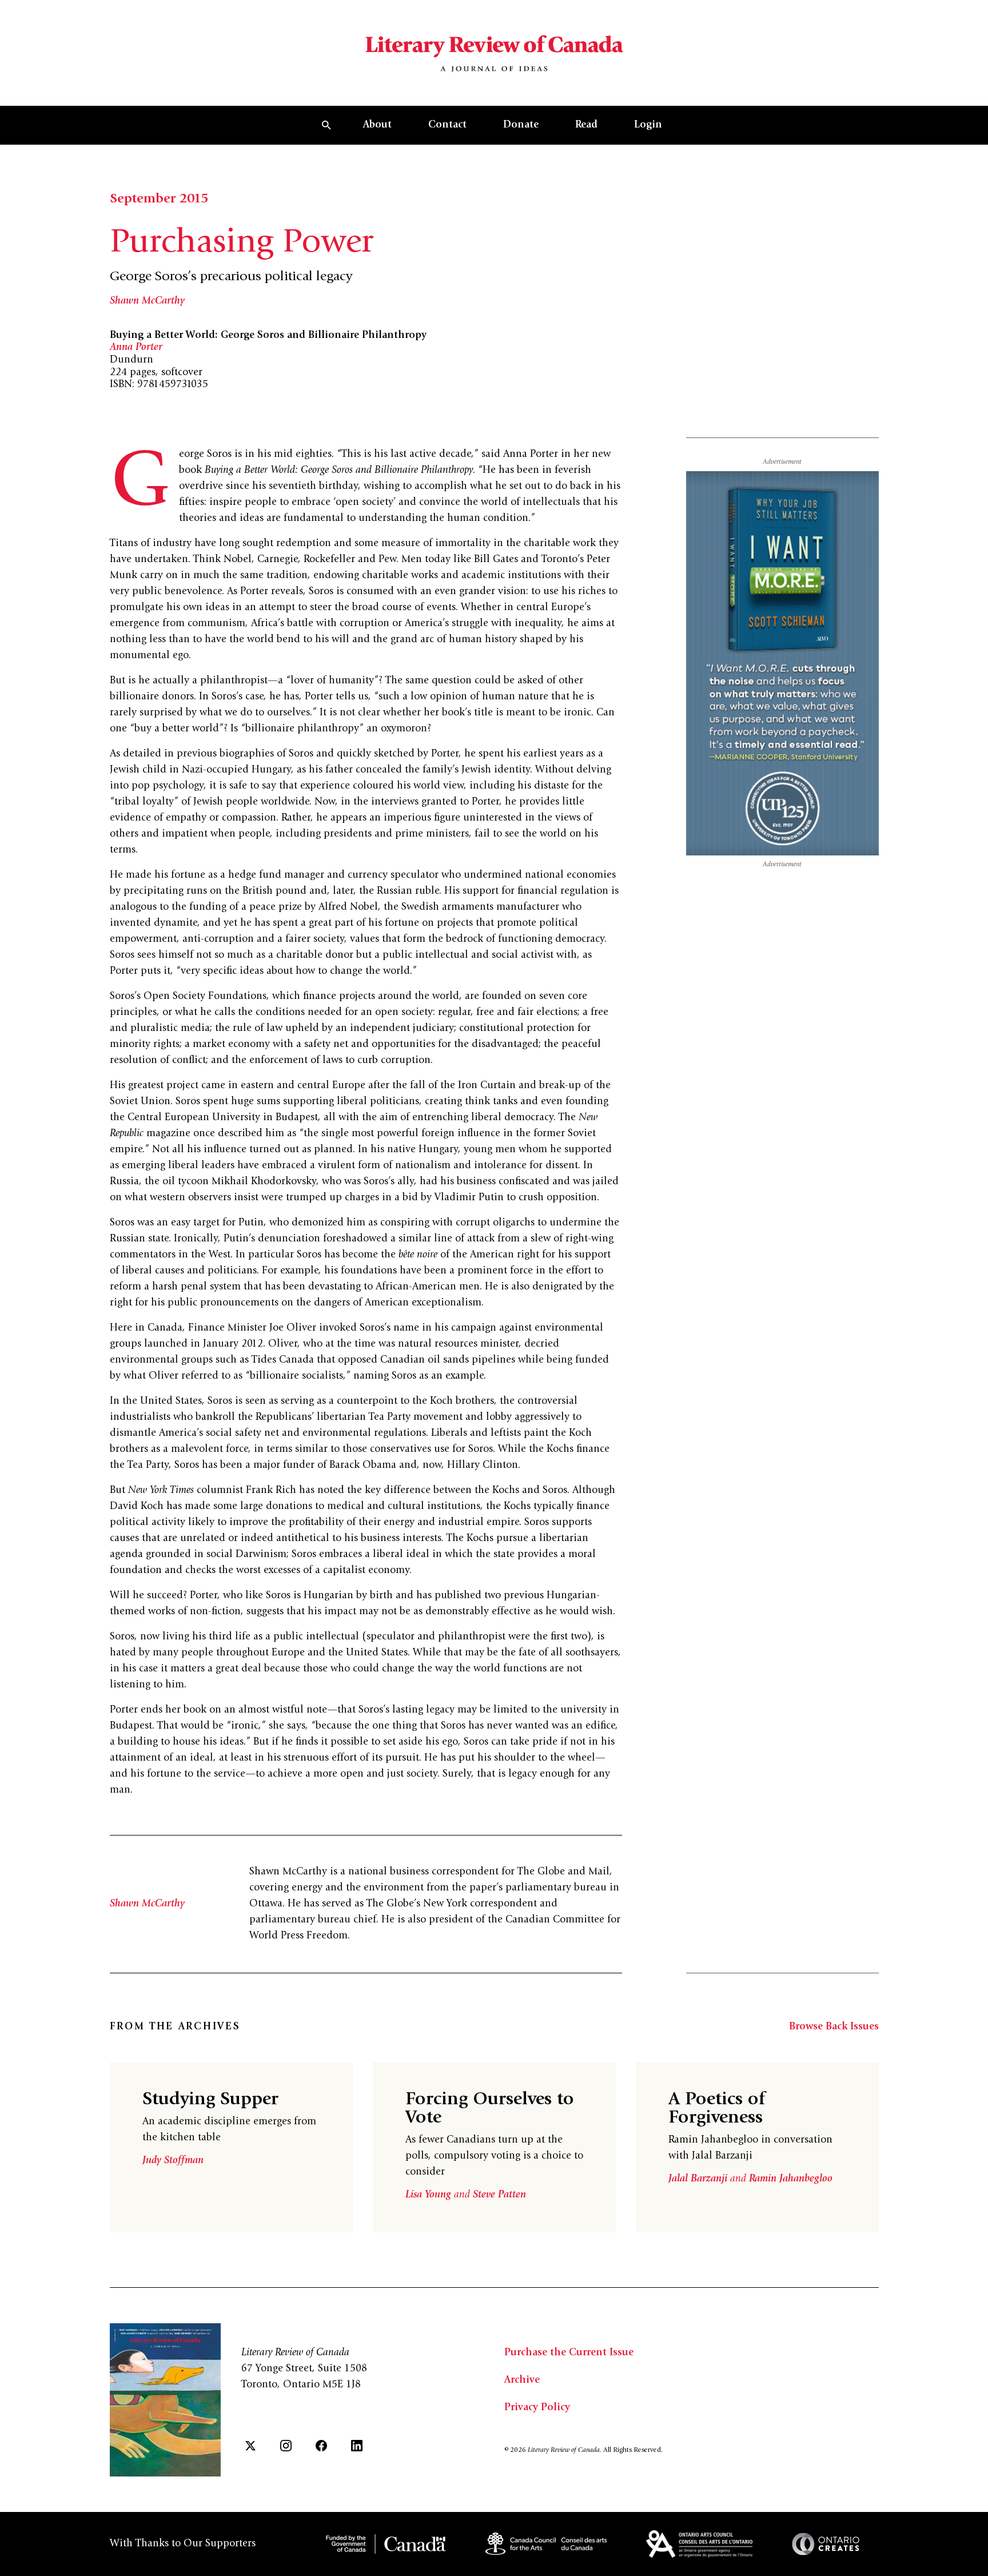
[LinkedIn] (357, 2446)
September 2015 (159, 200)
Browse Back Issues (834, 2027)
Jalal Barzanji (699, 2179)
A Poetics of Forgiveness (717, 2109)
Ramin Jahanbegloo (791, 2179)
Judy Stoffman (173, 2161)
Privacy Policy (537, 2408)
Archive (522, 2380)
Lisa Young (430, 2195)
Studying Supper (210, 2100)
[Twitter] (250, 2446)
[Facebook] (321, 2446)
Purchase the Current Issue (569, 2353)
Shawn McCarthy (147, 301)
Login (648, 125)
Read (586, 125)
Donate (521, 125)
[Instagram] (286, 2446)
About (377, 125)
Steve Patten (499, 2195)
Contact (447, 125)
